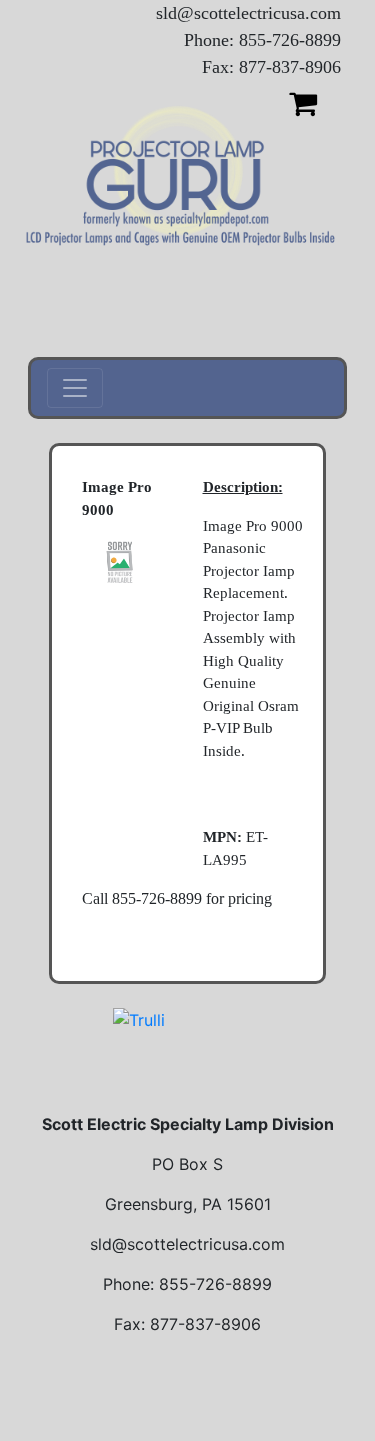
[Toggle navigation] (75, 388)
